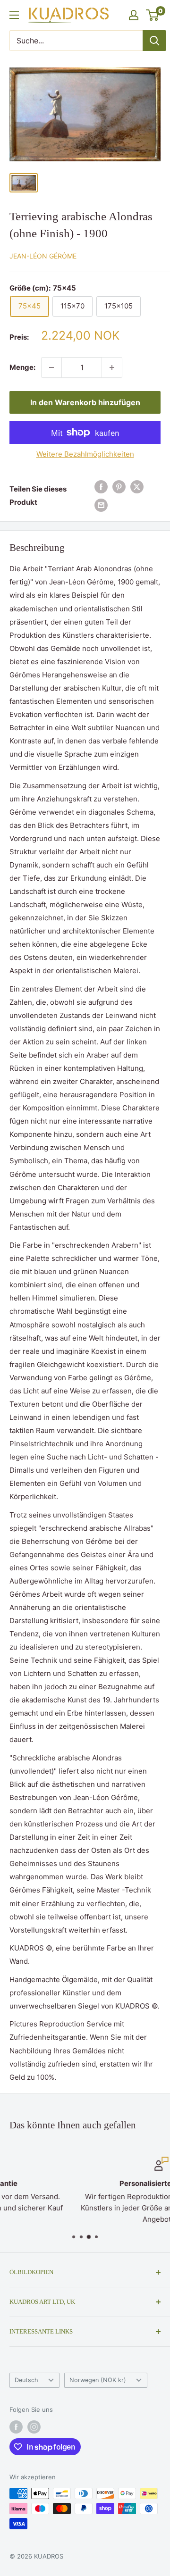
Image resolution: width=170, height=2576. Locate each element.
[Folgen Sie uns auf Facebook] (16, 2427)
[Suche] (154, 41)
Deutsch (26, 2380)
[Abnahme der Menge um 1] (51, 367)
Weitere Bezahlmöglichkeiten (85, 454)
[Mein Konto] (134, 15)
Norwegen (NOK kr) (98, 2380)
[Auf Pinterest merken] (119, 487)
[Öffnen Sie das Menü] (14, 15)
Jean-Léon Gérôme (43, 256)
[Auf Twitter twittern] (137, 487)
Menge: (22, 367)
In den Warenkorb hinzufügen (85, 402)
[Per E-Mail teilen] (101, 505)
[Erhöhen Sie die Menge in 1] (112, 367)
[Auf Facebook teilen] (101, 487)
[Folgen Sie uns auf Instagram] (34, 2427)
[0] (153, 15)
